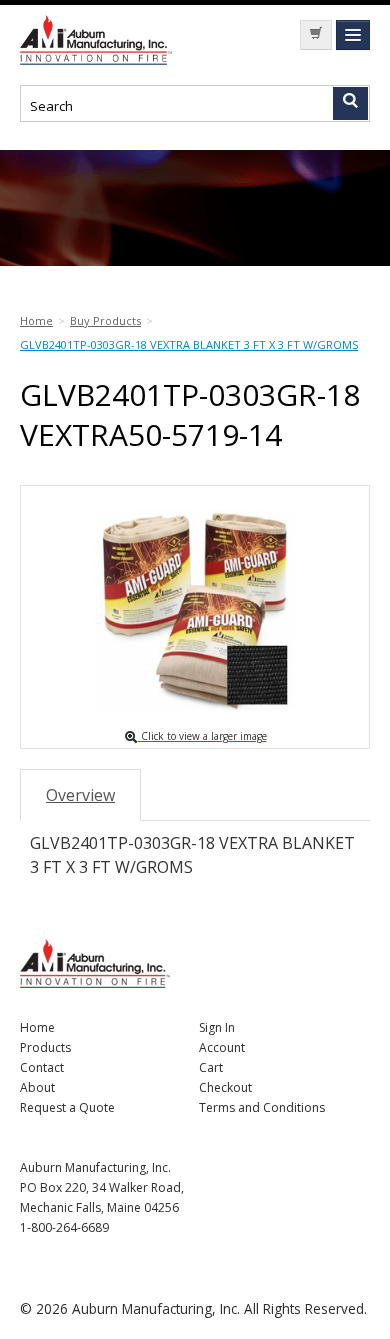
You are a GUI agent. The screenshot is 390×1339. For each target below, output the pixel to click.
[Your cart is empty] (316, 35)
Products (45, 1047)
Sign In (217, 1027)
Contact (42, 1067)
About (37, 1087)
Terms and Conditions (262, 1107)
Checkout (225, 1087)
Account (222, 1047)
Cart (211, 1067)
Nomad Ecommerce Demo (100, 40)
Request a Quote (67, 1107)
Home (37, 1027)
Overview (80, 795)
